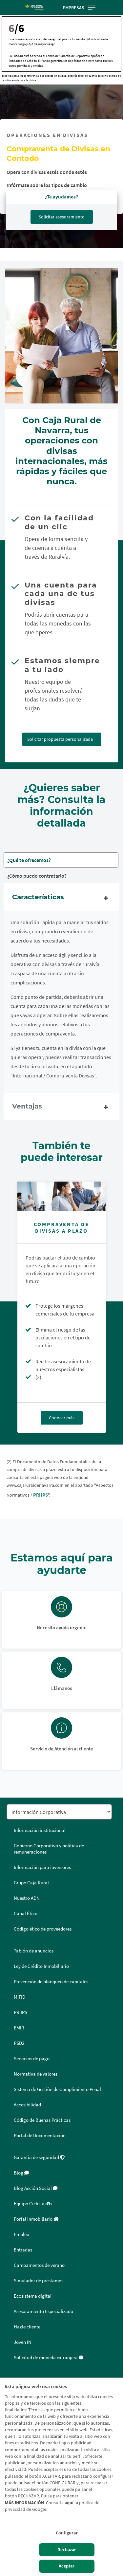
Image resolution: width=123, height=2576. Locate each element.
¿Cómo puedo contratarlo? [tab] (37, 876)
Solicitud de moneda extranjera (46, 2358)
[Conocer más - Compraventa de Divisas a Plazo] (62, 1196)
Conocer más (62, 1418)
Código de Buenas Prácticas (42, 2120)
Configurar (67, 2533)
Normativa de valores (36, 2074)
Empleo (21, 2234)
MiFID (20, 1997)
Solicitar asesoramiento (62, 217)
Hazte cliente (27, 2327)
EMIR (19, 2028)
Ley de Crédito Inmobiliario (41, 1966)
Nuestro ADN (27, 1898)
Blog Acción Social (33, 2188)
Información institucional (40, 1830)
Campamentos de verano (39, 2265)
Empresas (73, 8)
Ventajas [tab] (27, 1106)
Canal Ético (26, 1913)
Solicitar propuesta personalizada (60, 739)
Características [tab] (38, 897)
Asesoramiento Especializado (43, 2311)
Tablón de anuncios (34, 1951)
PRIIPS (41, 1495)
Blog (19, 2173)
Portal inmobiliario (34, 2219)
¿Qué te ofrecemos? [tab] (29, 860)
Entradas (23, 2250)
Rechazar (67, 2550)
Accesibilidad (27, 2105)
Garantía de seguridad (37, 2157)
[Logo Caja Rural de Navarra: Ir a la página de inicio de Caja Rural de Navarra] (34, 8)
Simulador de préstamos (39, 2281)
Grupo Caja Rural (31, 1883)
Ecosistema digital (33, 2296)
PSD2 (19, 2043)
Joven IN (23, 2342)
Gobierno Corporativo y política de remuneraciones (49, 1849)
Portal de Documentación (40, 2136)
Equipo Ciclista (30, 2204)
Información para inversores (42, 1867)
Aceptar (67, 2566)
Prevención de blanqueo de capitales (51, 1982)
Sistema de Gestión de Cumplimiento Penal (57, 2089)
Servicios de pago (32, 2059)
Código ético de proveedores (43, 1929)
